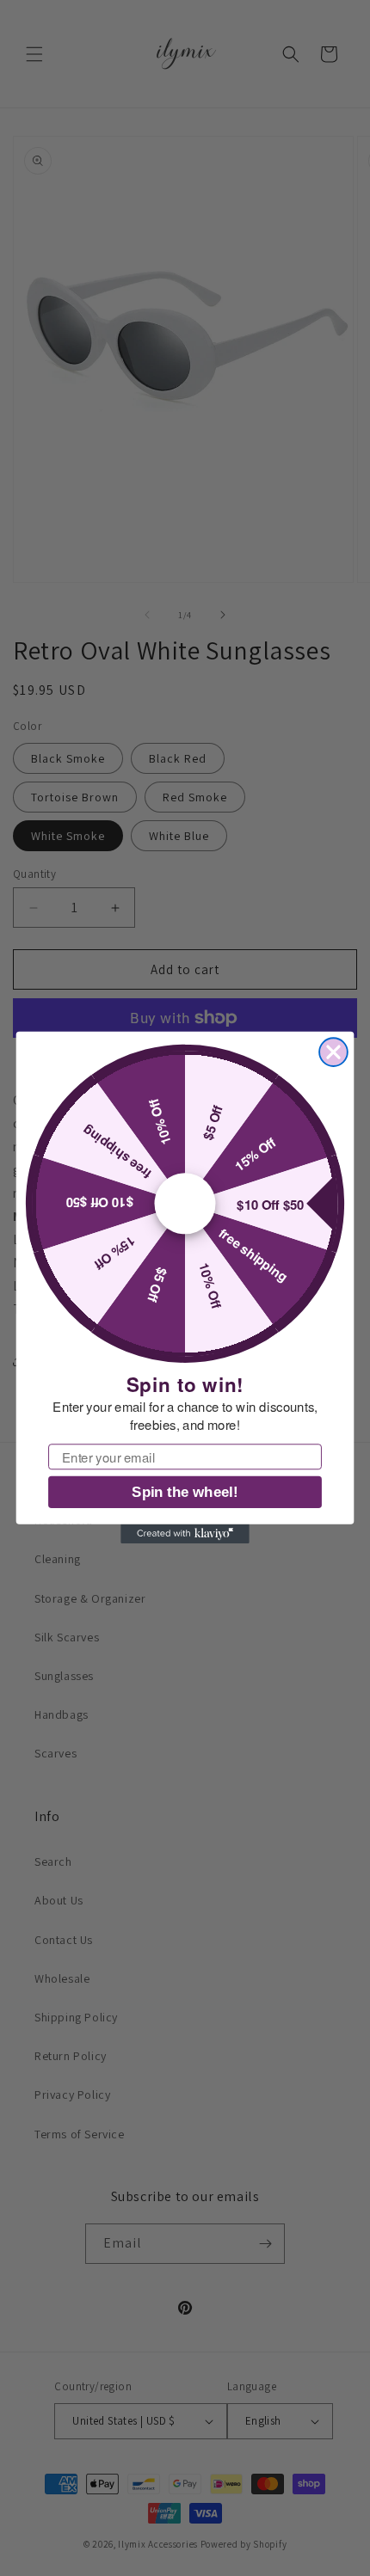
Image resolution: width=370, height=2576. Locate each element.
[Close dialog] (333, 1053)
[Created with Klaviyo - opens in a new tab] (185, 1534)
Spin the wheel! (185, 1493)
